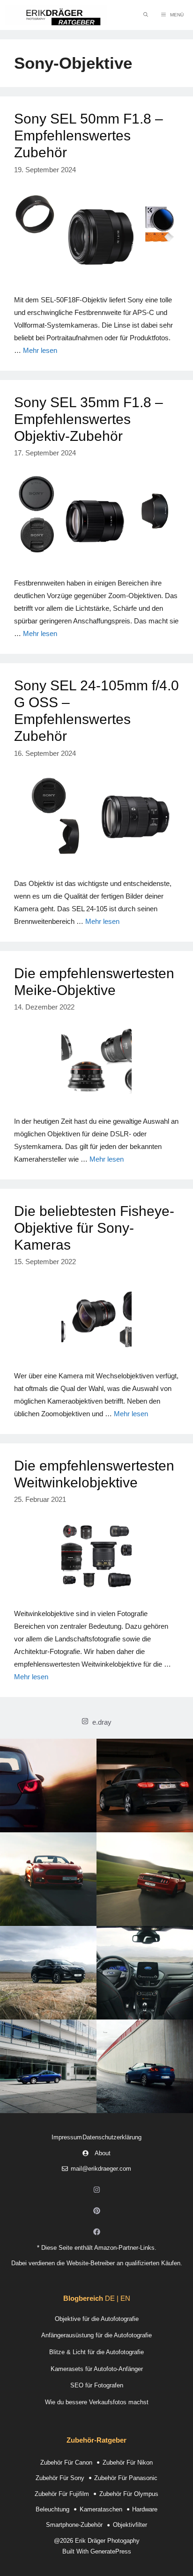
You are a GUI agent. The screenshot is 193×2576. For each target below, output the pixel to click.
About (103, 2153)
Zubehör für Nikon (128, 2463)
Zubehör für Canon (66, 2463)
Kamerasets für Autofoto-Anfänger (97, 2369)
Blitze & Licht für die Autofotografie (96, 2352)
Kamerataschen (101, 2509)
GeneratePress (111, 2551)
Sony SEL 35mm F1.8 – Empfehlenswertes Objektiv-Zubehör (89, 419)
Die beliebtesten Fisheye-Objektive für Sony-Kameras (94, 1228)
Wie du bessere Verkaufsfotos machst (97, 2402)
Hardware (145, 2509)
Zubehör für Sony (60, 2478)
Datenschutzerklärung (112, 2137)
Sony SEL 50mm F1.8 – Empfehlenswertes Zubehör (89, 135)
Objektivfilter (130, 2525)
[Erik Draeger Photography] (56, 15)
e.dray (102, 1722)
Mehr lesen (40, 350)
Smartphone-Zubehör (74, 2525)
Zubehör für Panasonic (126, 2478)
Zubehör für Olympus (129, 2494)
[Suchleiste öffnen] (146, 15)
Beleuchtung (52, 2509)
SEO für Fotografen (97, 2385)
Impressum (67, 2137)
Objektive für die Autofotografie (97, 2319)
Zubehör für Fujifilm (62, 2494)
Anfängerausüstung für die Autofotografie (96, 2335)
